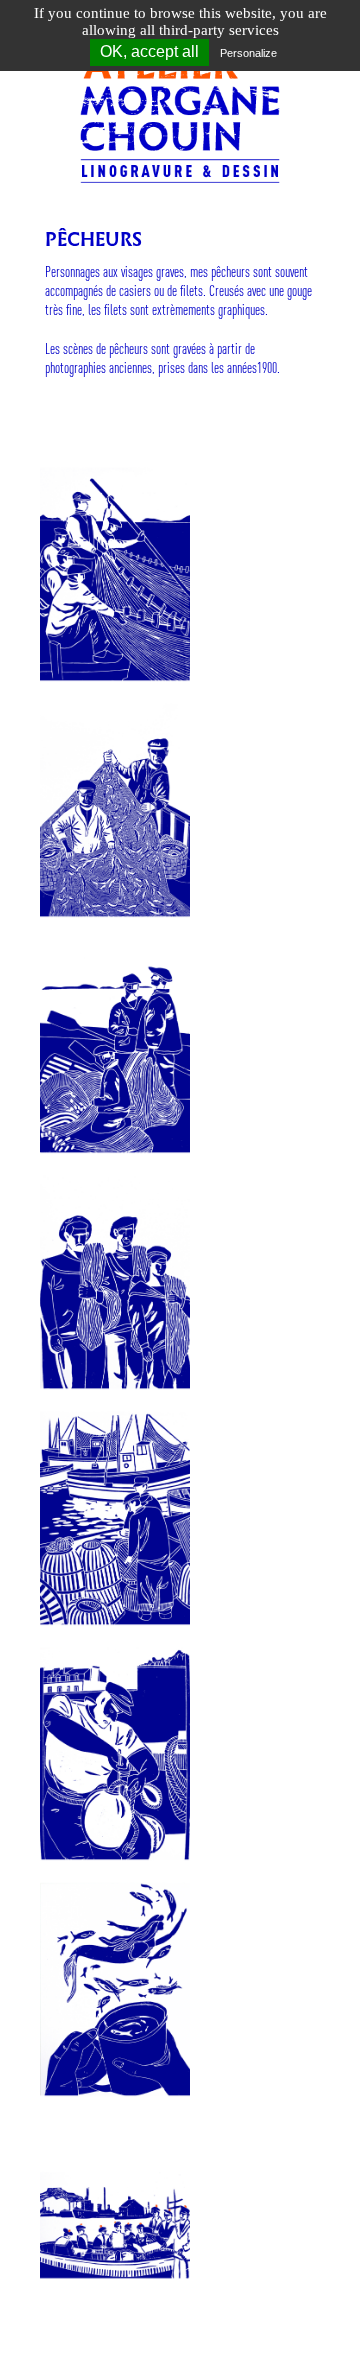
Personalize (248, 53)
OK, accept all (149, 51)
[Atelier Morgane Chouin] (180, 99)
